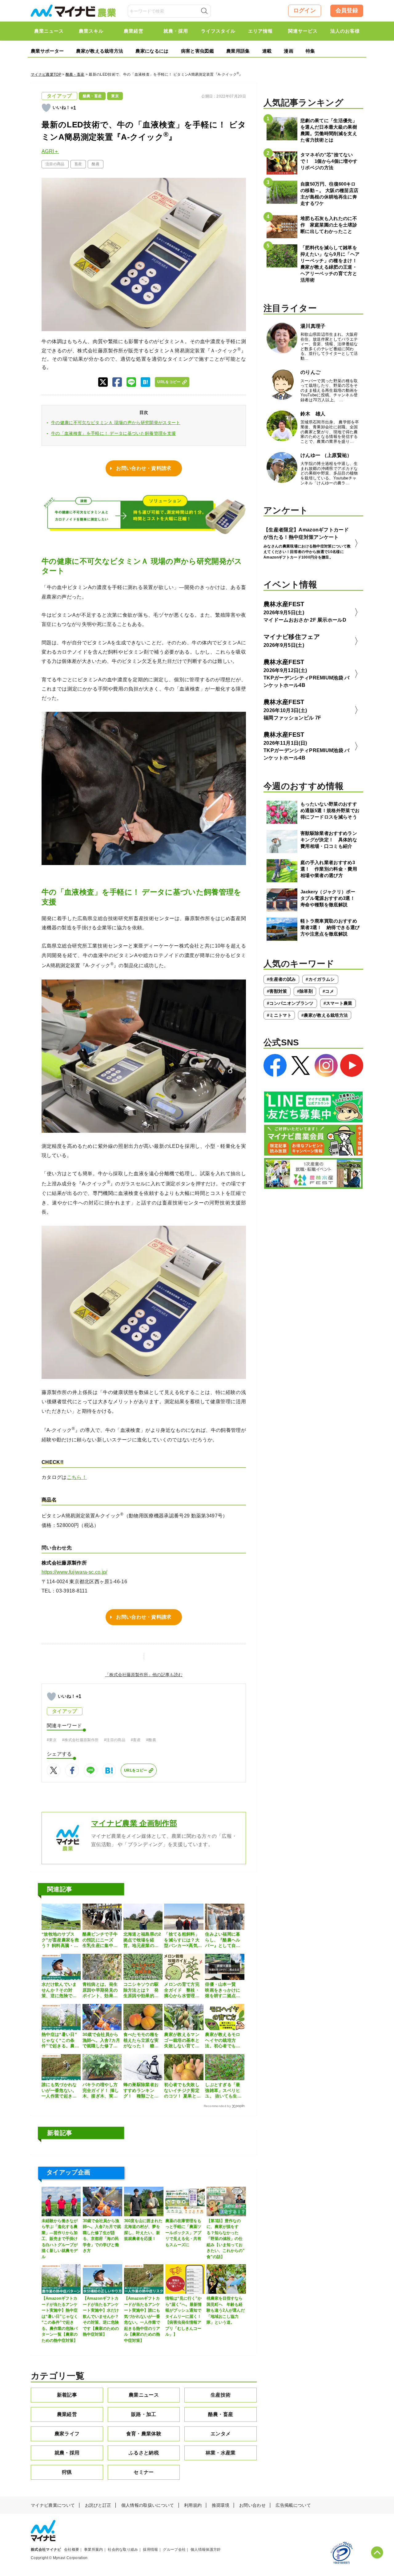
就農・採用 (67, 2453)
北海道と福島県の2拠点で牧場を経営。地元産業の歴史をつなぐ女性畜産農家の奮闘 (142, 1940)
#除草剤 (305, 991)
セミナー (144, 2472)
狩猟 (67, 2472)
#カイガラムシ (320, 979)
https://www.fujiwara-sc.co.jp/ (74, 1572)
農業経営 (67, 2414)
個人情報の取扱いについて (148, 2505)
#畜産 (136, 1740)
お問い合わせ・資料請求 (144, 468)
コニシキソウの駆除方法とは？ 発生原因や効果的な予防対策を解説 (141, 1990)
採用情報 (150, 2550)
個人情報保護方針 (206, 2550)
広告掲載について (293, 2505)
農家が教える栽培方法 (100, 51)
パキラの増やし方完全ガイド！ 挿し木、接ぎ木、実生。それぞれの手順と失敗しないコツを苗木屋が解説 (101, 2090)
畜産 (78, 164)
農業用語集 (238, 51)
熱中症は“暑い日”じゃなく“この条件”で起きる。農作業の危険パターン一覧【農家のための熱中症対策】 (60, 2040)
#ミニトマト (279, 1015)
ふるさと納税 (144, 2453)
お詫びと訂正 (98, 2505)
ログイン (305, 10)
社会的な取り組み (123, 2550)
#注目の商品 (115, 1740)
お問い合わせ (252, 2505)
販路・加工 (144, 2414)
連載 (267, 51)
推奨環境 (221, 2505)
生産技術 (221, 2395)
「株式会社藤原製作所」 (129, 1675)
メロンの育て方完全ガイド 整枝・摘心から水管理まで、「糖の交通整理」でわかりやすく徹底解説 (182, 1990)
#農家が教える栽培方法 (325, 1015)
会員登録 (347, 10)
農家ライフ (67, 2434)
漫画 (289, 51)
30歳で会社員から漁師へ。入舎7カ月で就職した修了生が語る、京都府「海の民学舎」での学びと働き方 (101, 2040)
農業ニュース (144, 2395)
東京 (115, 96)
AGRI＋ (50, 151)
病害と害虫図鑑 (197, 51)
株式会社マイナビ (46, 2550)
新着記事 (67, 2395)
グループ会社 (174, 2550)
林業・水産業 (221, 2453)
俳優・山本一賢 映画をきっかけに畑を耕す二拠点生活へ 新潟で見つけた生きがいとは (223, 1990)
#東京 (52, 1740)
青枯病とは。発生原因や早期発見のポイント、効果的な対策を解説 (100, 1990)
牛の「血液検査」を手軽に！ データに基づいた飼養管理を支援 (113, 433)
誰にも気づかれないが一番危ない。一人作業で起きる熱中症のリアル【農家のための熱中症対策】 (59, 2090)
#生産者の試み (281, 979)
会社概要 (72, 2550)
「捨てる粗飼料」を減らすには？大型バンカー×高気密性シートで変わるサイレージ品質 (183, 1940)
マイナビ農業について (53, 2505)
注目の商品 (55, 164)
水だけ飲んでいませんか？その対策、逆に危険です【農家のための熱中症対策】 (59, 1990)
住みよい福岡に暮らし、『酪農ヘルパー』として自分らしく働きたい (223, 1940)
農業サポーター (47, 51)
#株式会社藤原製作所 (80, 1740)
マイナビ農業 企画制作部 (134, 1823)
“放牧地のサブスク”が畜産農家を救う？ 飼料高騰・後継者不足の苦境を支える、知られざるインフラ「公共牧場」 (60, 1940)
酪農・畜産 (75, 74)
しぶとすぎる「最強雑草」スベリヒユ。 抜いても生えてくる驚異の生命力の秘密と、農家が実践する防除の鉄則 (223, 2090)
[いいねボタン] (46, 108)
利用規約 (193, 2505)
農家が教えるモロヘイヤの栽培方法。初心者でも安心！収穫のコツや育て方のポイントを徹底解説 (223, 2040)
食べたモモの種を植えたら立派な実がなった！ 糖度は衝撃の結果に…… (141, 2040)
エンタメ (221, 2434)
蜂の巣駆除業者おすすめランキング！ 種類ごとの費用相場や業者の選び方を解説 (141, 2090)
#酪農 (151, 1740)
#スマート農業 (338, 1003)
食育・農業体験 (144, 2434)
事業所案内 (94, 2550)
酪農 (96, 164)
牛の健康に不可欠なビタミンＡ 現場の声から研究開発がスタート (116, 423)
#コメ (328, 991)
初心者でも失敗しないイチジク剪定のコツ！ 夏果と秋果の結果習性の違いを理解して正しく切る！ (182, 2090)
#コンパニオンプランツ (290, 1003)
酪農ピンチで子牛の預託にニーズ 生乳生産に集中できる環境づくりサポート (100, 1940)
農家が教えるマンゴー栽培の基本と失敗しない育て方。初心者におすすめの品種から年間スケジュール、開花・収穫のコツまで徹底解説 (182, 2040)
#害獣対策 (277, 991)
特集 (310, 51)
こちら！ (77, 1477)
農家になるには (152, 51)
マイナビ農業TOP (46, 74)
